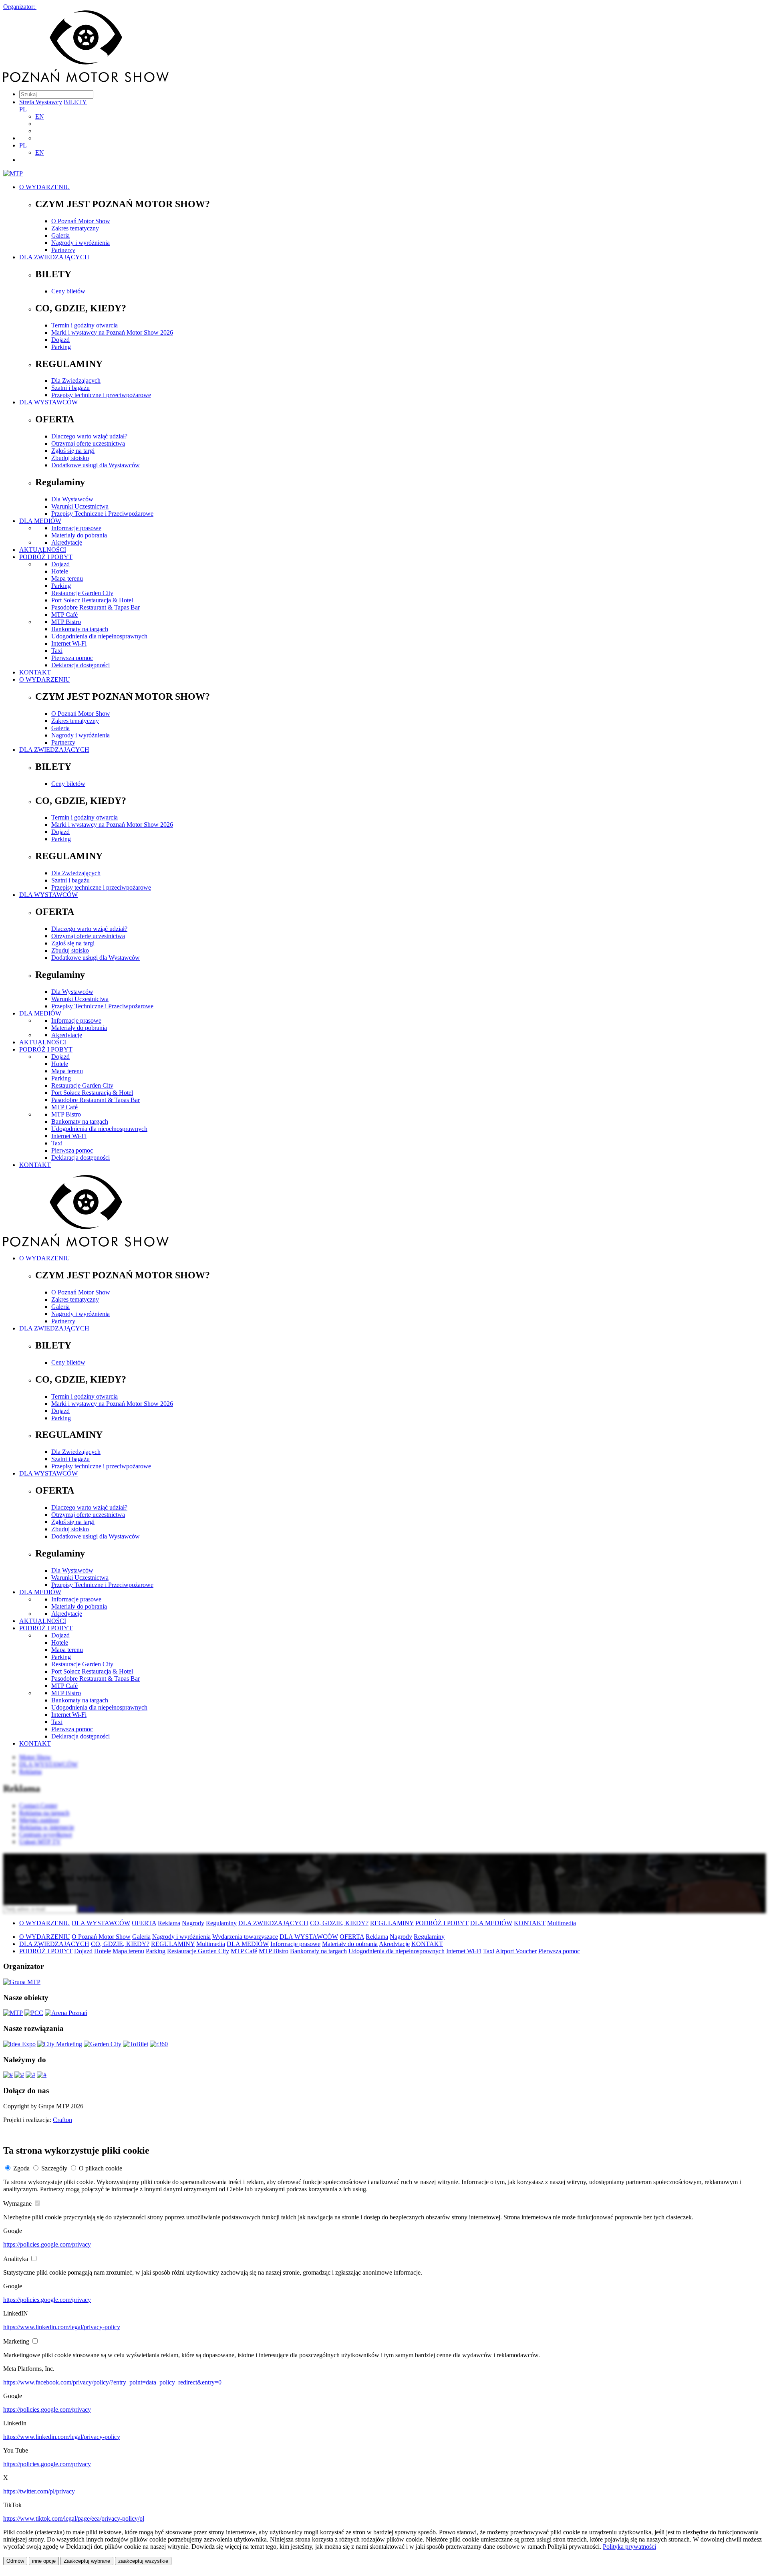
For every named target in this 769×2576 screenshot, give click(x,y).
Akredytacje (67, 542)
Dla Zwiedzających (76, 381)
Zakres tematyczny (75, 228)
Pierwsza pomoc (72, 658)
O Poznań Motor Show (81, 221)
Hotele (60, 571)
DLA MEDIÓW (40, 521)
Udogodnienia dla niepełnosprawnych (99, 636)
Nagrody (193, 1923)
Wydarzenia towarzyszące (245, 1937)
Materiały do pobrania (79, 535)
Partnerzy (63, 250)
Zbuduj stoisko (70, 458)
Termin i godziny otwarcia (85, 325)
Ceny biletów (68, 291)
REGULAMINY (392, 1923)
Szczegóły (54, 2168)
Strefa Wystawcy (41, 102)
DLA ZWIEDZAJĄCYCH (54, 257)
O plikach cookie (101, 2168)
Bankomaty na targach (80, 629)
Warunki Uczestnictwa (80, 506)
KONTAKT (35, 672)
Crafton (62, 2120)
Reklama (169, 1923)
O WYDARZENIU (45, 187)
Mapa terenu (67, 578)
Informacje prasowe (76, 528)
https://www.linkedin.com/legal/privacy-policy (62, 2327)
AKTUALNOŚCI (43, 550)
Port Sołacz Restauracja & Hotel (92, 600)
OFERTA (144, 1923)
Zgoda (21, 2168)
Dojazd (60, 340)
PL (23, 109)
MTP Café (64, 615)
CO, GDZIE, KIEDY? (339, 1923)
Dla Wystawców (72, 499)
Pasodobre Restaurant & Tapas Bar (96, 607)
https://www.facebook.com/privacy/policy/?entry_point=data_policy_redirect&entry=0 (112, 2382)
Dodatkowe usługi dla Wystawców (96, 465)
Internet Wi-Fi (69, 643)
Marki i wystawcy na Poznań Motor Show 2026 (112, 332)
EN (40, 116)
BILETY (75, 102)
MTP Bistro (66, 622)
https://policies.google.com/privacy (47, 2244)
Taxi (57, 651)
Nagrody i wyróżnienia (81, 243)
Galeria (60, 235)
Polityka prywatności (629, 2547)
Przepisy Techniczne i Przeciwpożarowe (102, 514)
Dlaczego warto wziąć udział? (89, 436)
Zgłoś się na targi (73, 451)
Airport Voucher (516, 1951)
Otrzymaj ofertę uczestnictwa (88, 443)
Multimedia (562, 1923)
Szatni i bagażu (70, 388)
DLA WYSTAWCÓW (48, 402)
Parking (61, 347)
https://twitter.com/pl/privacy (39, 2491)
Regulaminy (221, 1923)
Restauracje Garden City (82, 593)
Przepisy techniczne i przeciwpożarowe (101, 395)
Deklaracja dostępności (81, 665)
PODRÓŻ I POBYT (46, 557)
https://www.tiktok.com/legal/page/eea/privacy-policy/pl (74, 2518)
